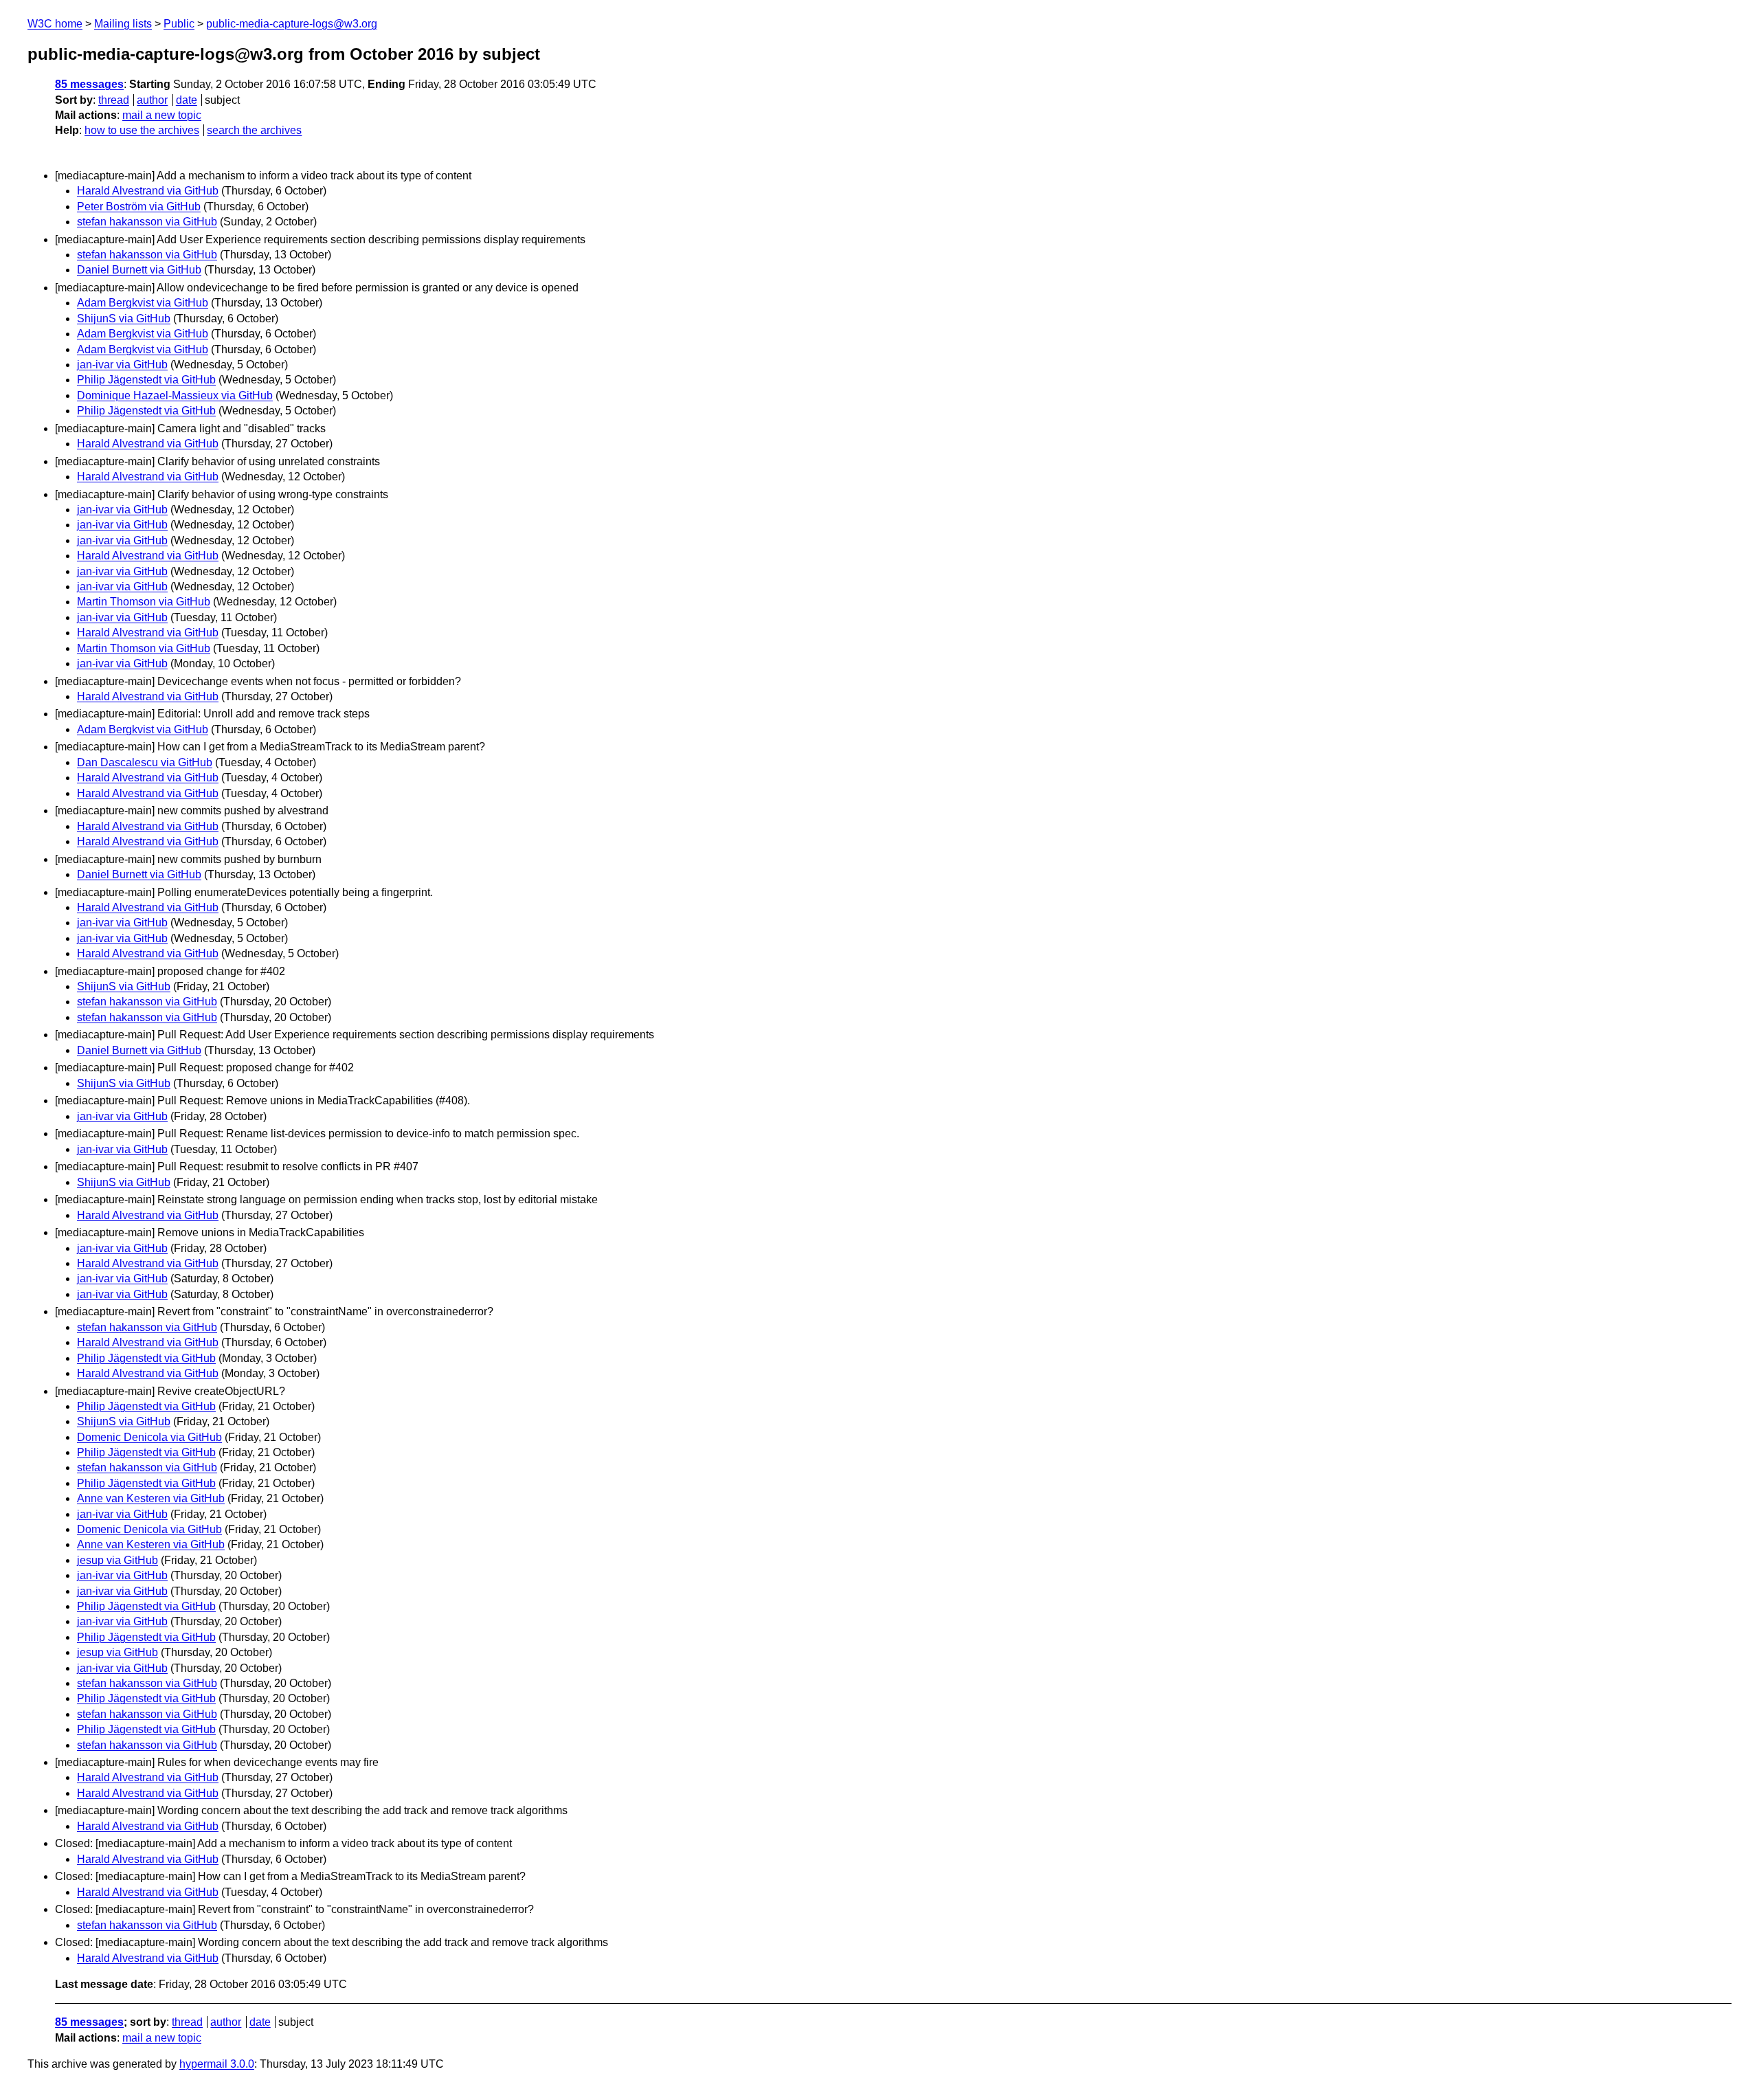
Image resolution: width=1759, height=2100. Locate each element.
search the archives (254, 130)
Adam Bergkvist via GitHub (143, 303)
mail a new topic (162, 115)
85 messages (89, 84)
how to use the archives (142, 130)
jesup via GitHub (117, 1560)
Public (179, 24)
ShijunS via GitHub (124, 319)
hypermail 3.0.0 (217, 2064)
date (187, 100)
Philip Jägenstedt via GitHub (146, 380)
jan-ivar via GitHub (122, 365)
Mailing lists (123, 24)
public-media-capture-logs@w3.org (292, 24)
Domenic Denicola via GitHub (149, 1437)
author (152, 100)
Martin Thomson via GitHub (144, 602)
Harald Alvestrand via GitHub (148, 191)
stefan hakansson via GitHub (147, 222)
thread (114, 100)
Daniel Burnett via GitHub (139, 270)
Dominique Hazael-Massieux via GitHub (175, 395)
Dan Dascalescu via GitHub (145, 762)
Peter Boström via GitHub (139, 206)
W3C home (55, 24)
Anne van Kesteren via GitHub (151, 1498)
